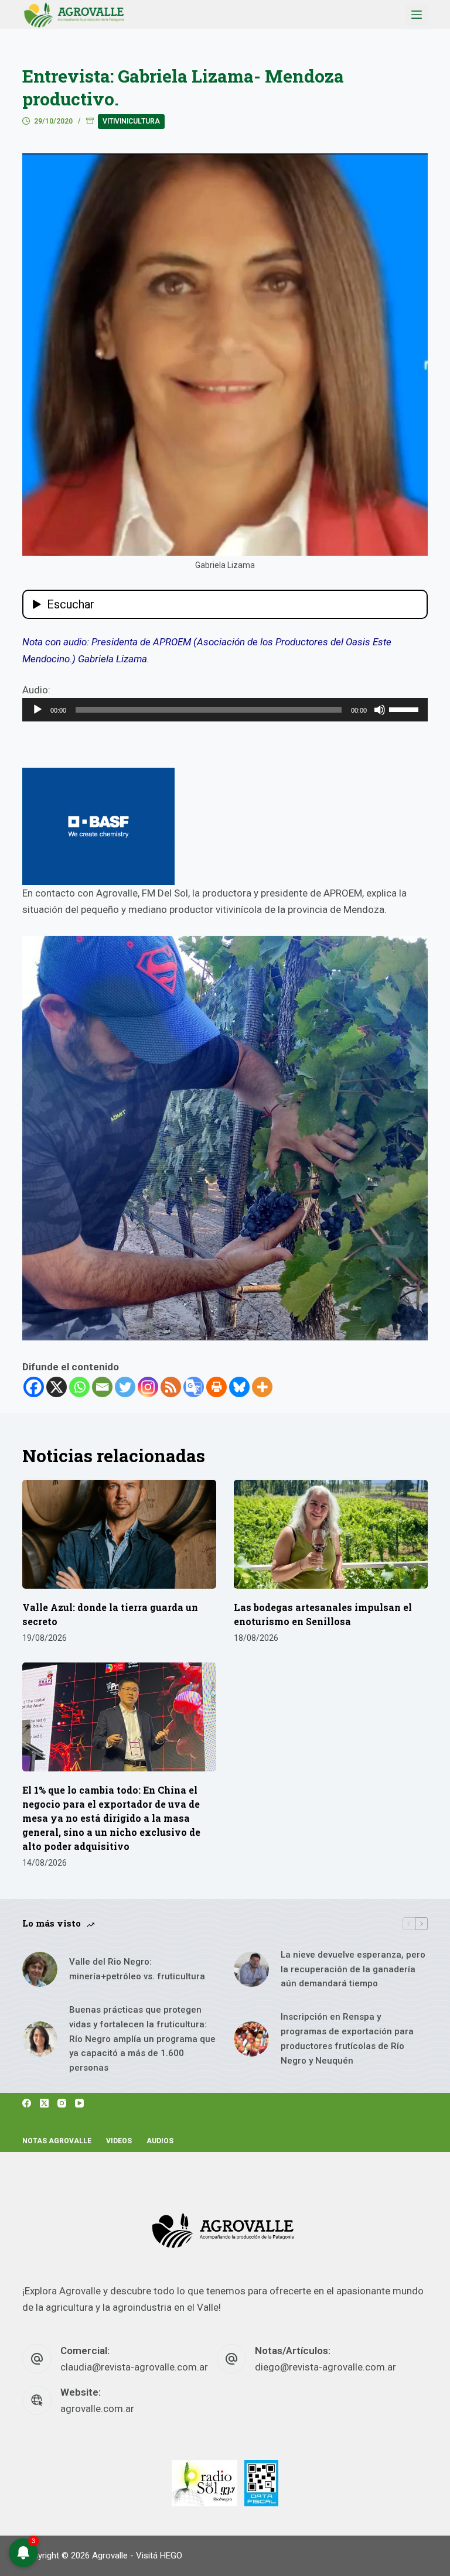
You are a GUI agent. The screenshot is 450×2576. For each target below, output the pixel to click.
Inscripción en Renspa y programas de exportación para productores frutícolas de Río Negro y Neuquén (347, 2038)
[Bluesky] (239, 1387)
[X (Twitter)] (44, 2103)
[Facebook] (34, 1387)
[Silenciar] (380, 710)
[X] (57, 1387)
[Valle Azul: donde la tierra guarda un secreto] (119, 1534)
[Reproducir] (37, 710)
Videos (119, 2141)
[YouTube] (79, 2103)
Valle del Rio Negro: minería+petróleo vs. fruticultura (137, 1969)
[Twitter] (125, 1387)
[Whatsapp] (79, 1387)
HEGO (171, 2556)
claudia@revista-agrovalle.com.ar (134, 2367)
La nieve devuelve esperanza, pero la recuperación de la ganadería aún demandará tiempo (353, 1969)
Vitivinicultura (131, 121)
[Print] (217, 1387)
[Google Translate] (194, 1387)
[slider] (405, 709)
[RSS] (171, 1387)
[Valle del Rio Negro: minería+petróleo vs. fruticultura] (40, 1969)
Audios (160, 2141)
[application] (225, 710)
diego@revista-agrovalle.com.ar (325, 2367)
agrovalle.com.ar (97, 2409)
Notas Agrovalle (57, 2141)
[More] (262, 1387)
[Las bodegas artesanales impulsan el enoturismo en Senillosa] (331, 1534)
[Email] (102, 1387)
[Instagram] (148, 1387)
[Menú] (417, 15)
